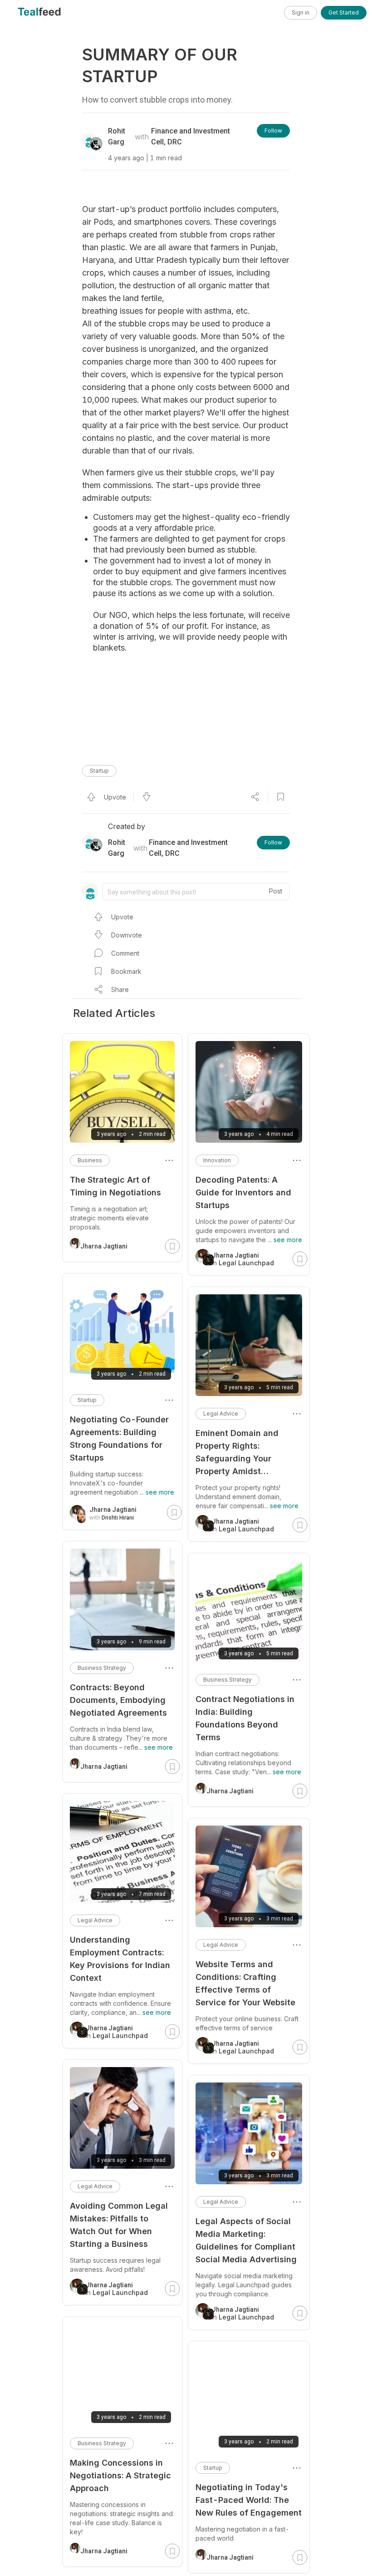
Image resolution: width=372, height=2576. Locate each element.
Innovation (217, 1160)
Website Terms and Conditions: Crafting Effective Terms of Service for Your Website (245, 1983)
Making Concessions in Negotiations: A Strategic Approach (120, 2475)
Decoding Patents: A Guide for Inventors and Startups (243, 1192)
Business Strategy (228, 1680)
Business (90, 1160)
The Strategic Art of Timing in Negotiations (115, 1186)
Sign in (301, 12)
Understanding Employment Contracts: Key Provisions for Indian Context (120, 1959)
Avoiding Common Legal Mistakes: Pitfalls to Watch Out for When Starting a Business (119, 2225)
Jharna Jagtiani (230, 1791)
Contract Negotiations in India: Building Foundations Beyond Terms (245, 1718)
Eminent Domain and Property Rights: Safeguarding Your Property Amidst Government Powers (237, 1453)
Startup (99, 771)
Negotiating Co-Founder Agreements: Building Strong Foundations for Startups (119, 1439)
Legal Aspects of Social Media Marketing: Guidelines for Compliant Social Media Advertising (246, 2240)
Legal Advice (221, 1414)
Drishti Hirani (118, 1518)
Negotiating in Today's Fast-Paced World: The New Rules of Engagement (249, 2500)
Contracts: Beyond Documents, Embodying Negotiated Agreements (118, 1700)
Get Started (344, 12)
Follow (273, 131)
